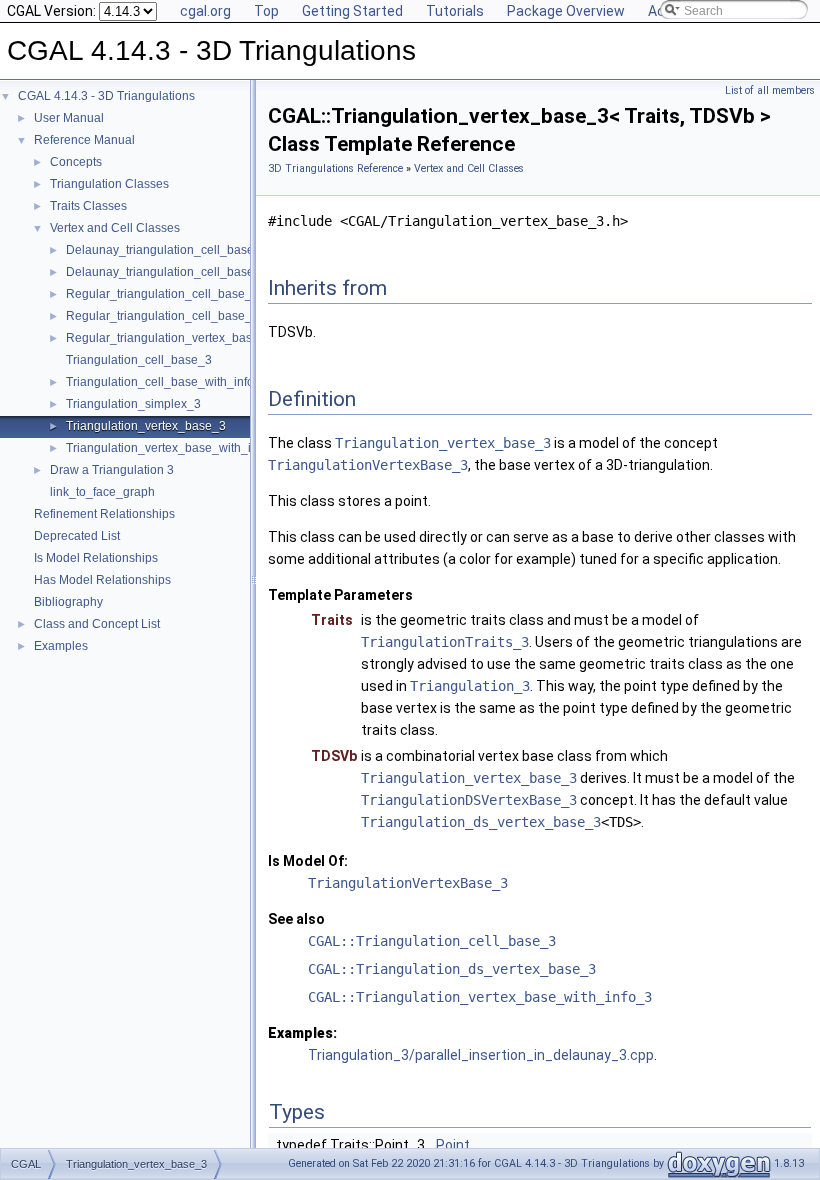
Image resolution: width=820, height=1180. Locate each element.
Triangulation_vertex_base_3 (146, 426)
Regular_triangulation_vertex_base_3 (169, 338)
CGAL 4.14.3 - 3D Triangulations (106, 96)
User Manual (69, 118)
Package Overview (566, 11)
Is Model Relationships (96, 558)
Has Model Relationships (102, 580)
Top (266, 11)
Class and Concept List (97, 624)
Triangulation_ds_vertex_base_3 (481, 822)
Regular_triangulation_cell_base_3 (162, 294)
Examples (61, 646)
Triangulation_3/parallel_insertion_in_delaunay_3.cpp (481, 1055)
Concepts (76, 162)
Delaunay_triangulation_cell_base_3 (167, 250)
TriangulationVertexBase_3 (368, 465)
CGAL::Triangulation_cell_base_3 (432, 941)
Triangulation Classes (109, 184)
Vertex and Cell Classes (115, 228)
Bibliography (68, 602)
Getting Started (352, 11)
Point (453, 1145)
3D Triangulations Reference (335, 168)
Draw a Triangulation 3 (112, 470)
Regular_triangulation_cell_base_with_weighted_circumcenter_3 (244, 316)
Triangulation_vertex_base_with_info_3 (174, 448)
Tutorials (455, 11)
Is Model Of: (308, 861)
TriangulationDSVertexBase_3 (469, 800)
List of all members (770, 90)
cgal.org (205, 11)
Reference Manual (84, 140)
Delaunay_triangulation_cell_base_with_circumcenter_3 (220, 272)
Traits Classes (88, 206)
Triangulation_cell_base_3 (139, 360)
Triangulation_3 (470, 686)
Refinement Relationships (104, 514)
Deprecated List (77, 536)
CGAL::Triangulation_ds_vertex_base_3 (452, 969)
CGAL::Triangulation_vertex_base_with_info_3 (480, 997)
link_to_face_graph (102, 492)
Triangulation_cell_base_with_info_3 (167, 382)
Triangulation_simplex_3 (133, 404)
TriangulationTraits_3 (445, 642)
